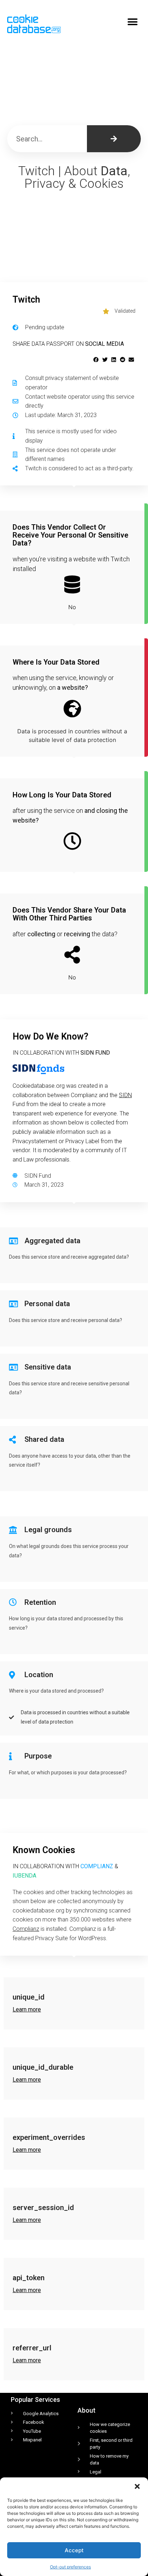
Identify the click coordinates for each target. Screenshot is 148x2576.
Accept (74, 2550)
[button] (137, 2486)
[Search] (114, 139)
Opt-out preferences (70, 2567)
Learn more (27, 2009)
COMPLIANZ (97, 1866)
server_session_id (43, 2208)
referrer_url (32, 2348)
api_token (29, 2278)
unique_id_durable (43, 2067)
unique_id (29, 1997)
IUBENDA (24, 1876)
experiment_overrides (49, 2137)
